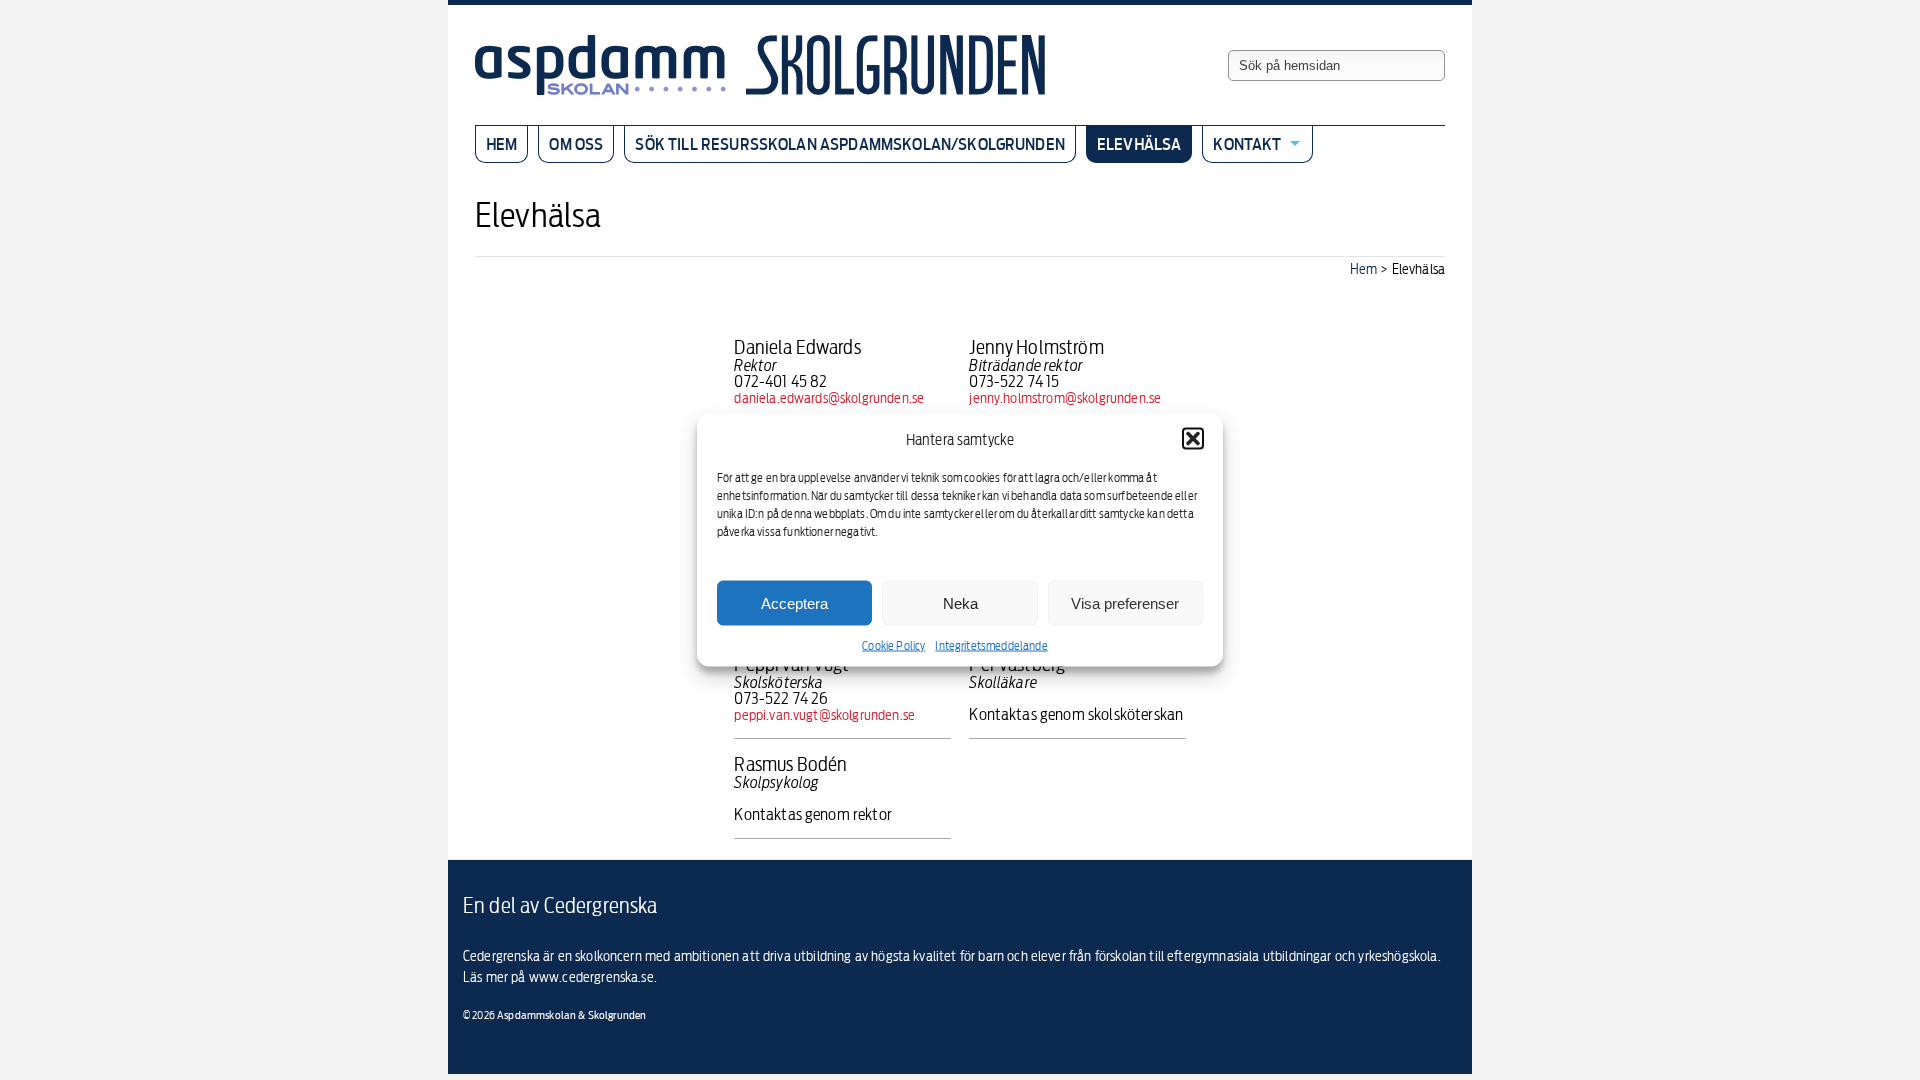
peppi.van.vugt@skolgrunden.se (824, 714)
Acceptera (794, 602)
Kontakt (1247, 144)
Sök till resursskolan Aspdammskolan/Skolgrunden (850, 144)
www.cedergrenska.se (591, 976)
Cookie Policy (893, 645)
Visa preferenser (1125, 602)
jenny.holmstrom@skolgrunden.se (1065, 397)
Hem (501, 144)
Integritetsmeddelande (991, 645)
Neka (960, 602)
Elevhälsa (1139, 144)
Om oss (576, 144)
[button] (1193, 439)
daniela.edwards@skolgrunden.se (829, 397)
